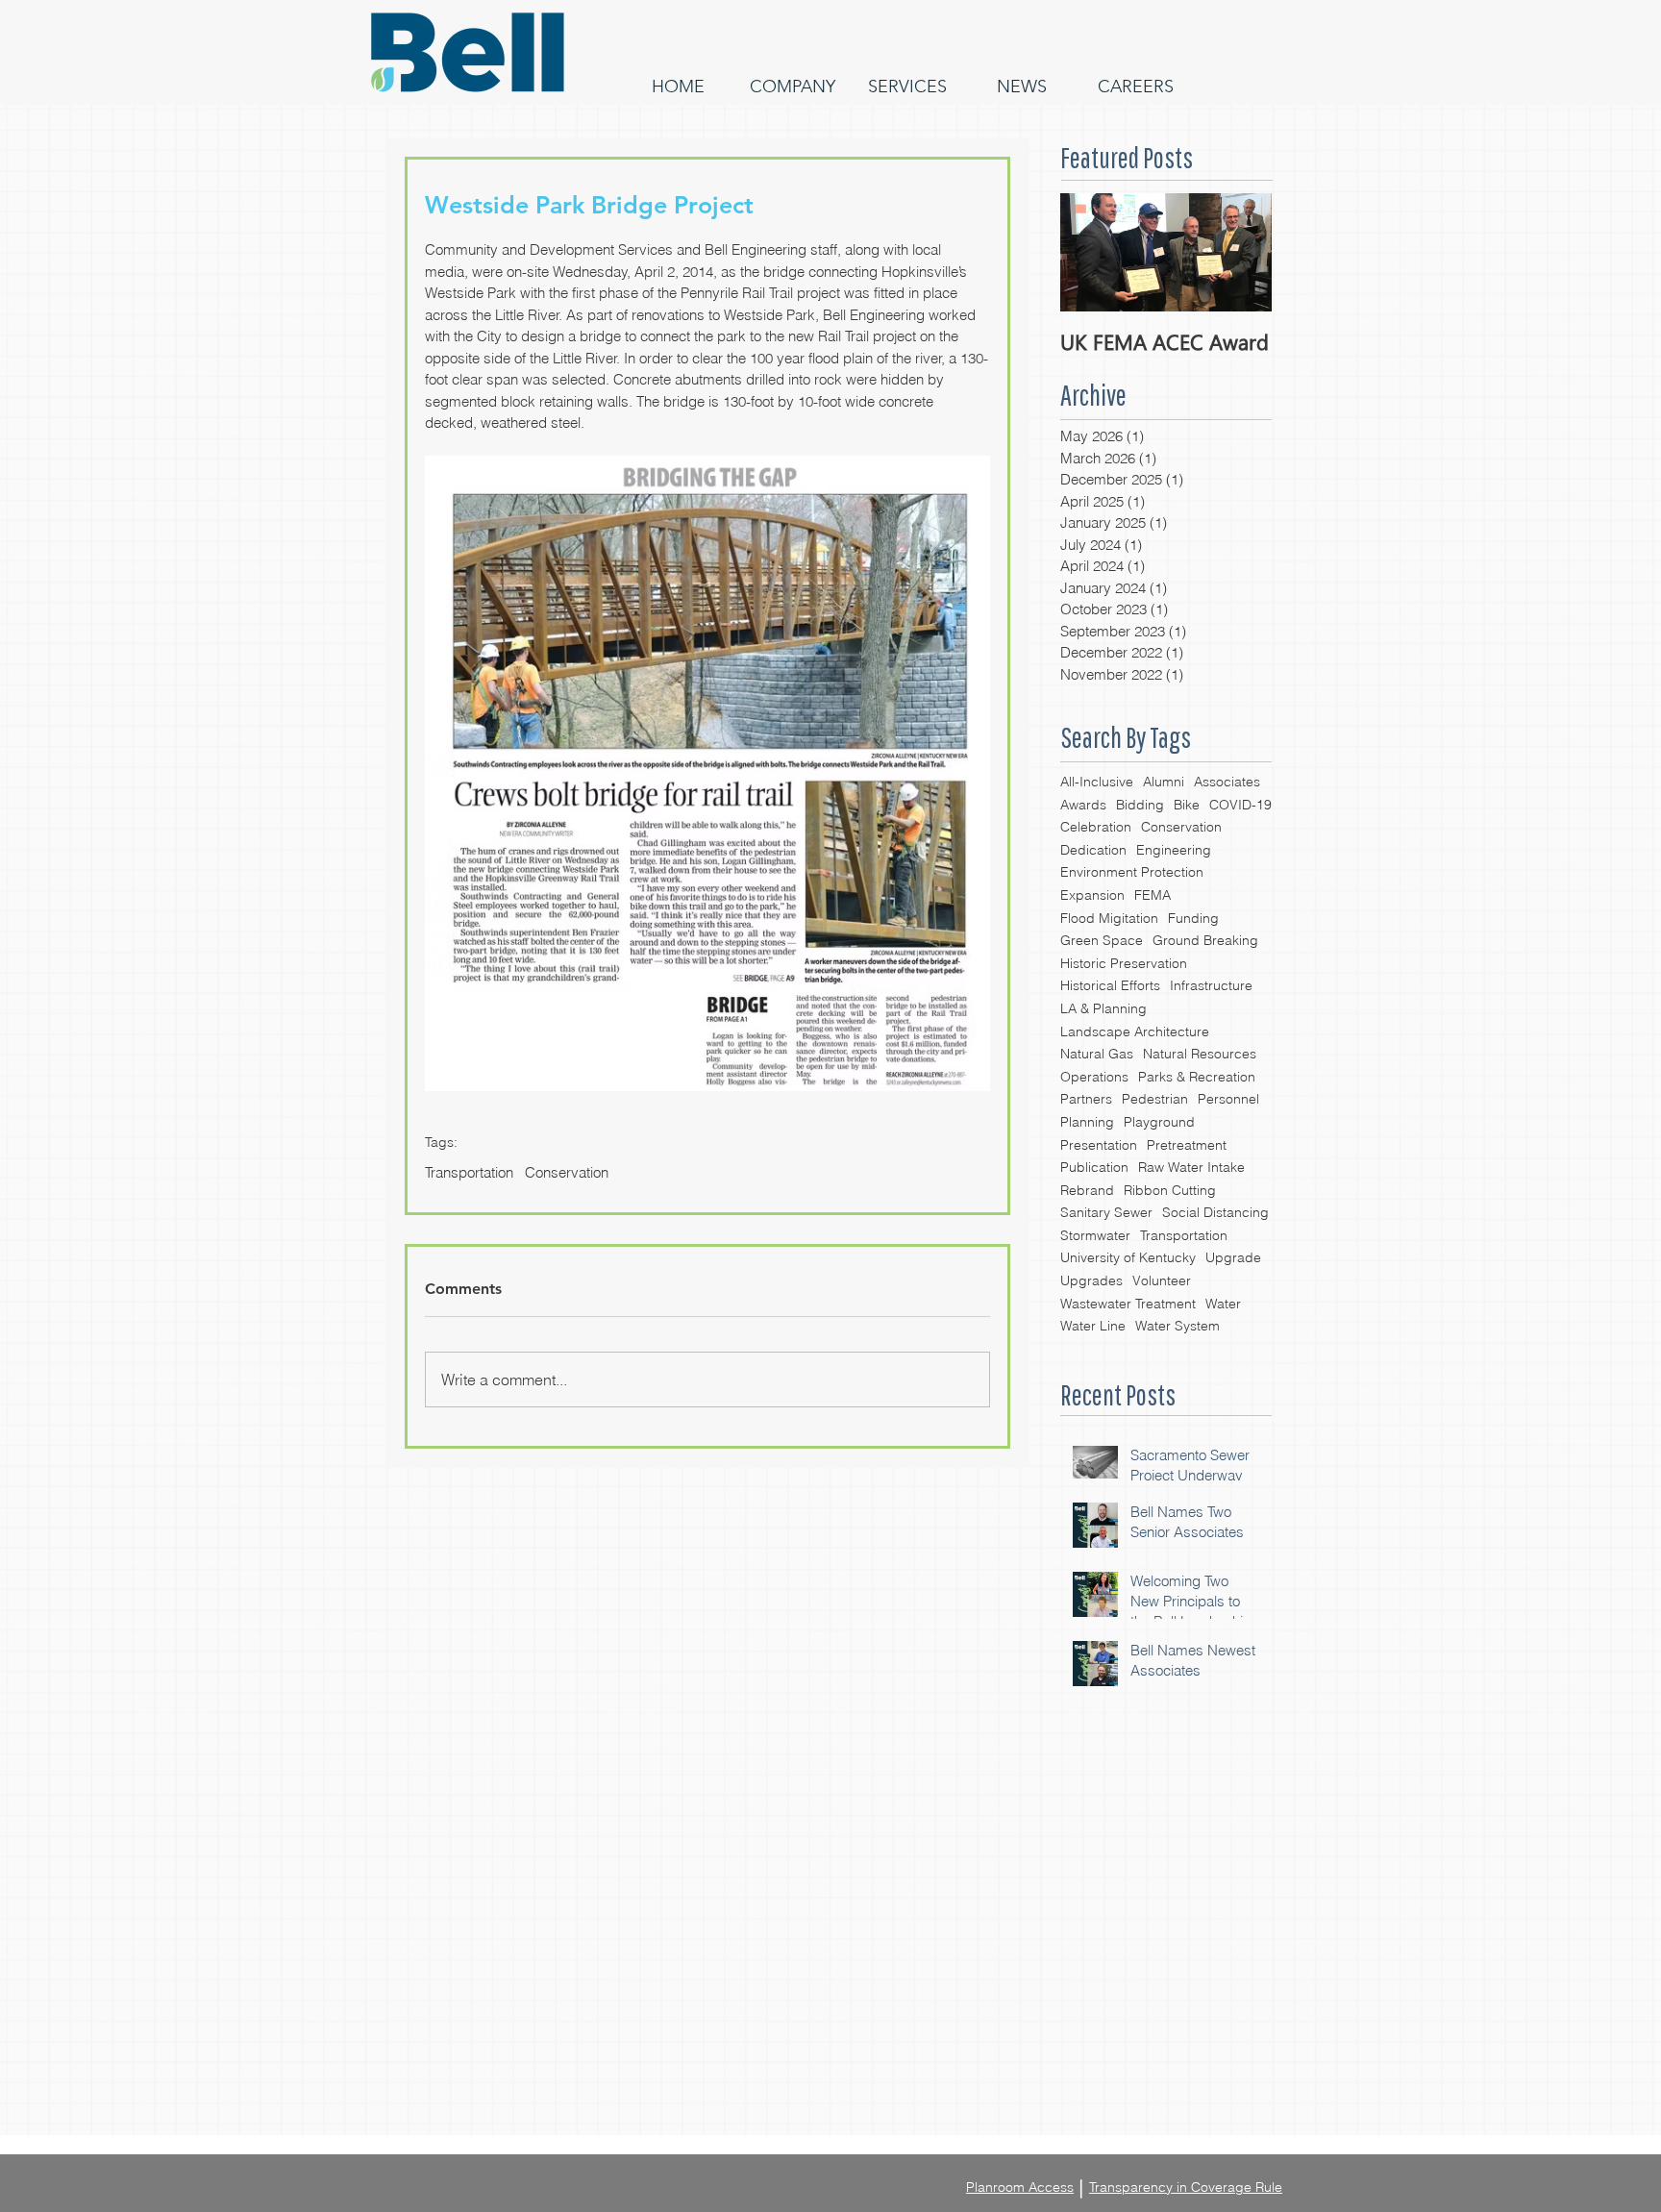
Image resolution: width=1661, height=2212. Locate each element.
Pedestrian (1155, 1099)
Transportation (1184, 1235)
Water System (1178, 1326)
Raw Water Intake (1191, 1167)
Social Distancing (1215, 1212)
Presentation (1099, 1145)
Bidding (1140, 805)
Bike (1187, 805)
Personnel (1228, 1099)
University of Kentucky (1128, 1257)
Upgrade (1233, 1257)
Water (1223, 1304)
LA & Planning (1103, 1008)
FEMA (1153, 895)
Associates (1227, 782)
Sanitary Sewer (1106, 1212)
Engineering (1174, 850)
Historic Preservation (1124, 963)
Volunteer (1162, 1280)
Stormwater (1095, 1235)
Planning (1087, 1122)
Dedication (1093, 850)
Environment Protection (1132, 872)
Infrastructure (1211, 985)
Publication (1094, 1167)
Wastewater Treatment (1128, 1304)
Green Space (1102, 940)
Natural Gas (1097, 1054)
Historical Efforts (1110, 985)
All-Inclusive (1097, 782)
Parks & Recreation (1197, 1077)
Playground (1159, 1122)
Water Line (1093, 1326)
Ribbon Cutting (1170, 1190)
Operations (1094, 1077)
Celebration (1096, 827)
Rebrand (1087, 1190)
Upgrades (1091, 1280)
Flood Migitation (1109, 918)
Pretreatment (1187, 1145)
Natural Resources (1200, 1054)
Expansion (1092, 895)
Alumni (1164, 782)
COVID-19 (1240, 805)
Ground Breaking (1205, 940)
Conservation (1181, 827)
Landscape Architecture (1135, 1031)
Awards (1083, 805)
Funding (1193, 918)
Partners (1086, 1099)
